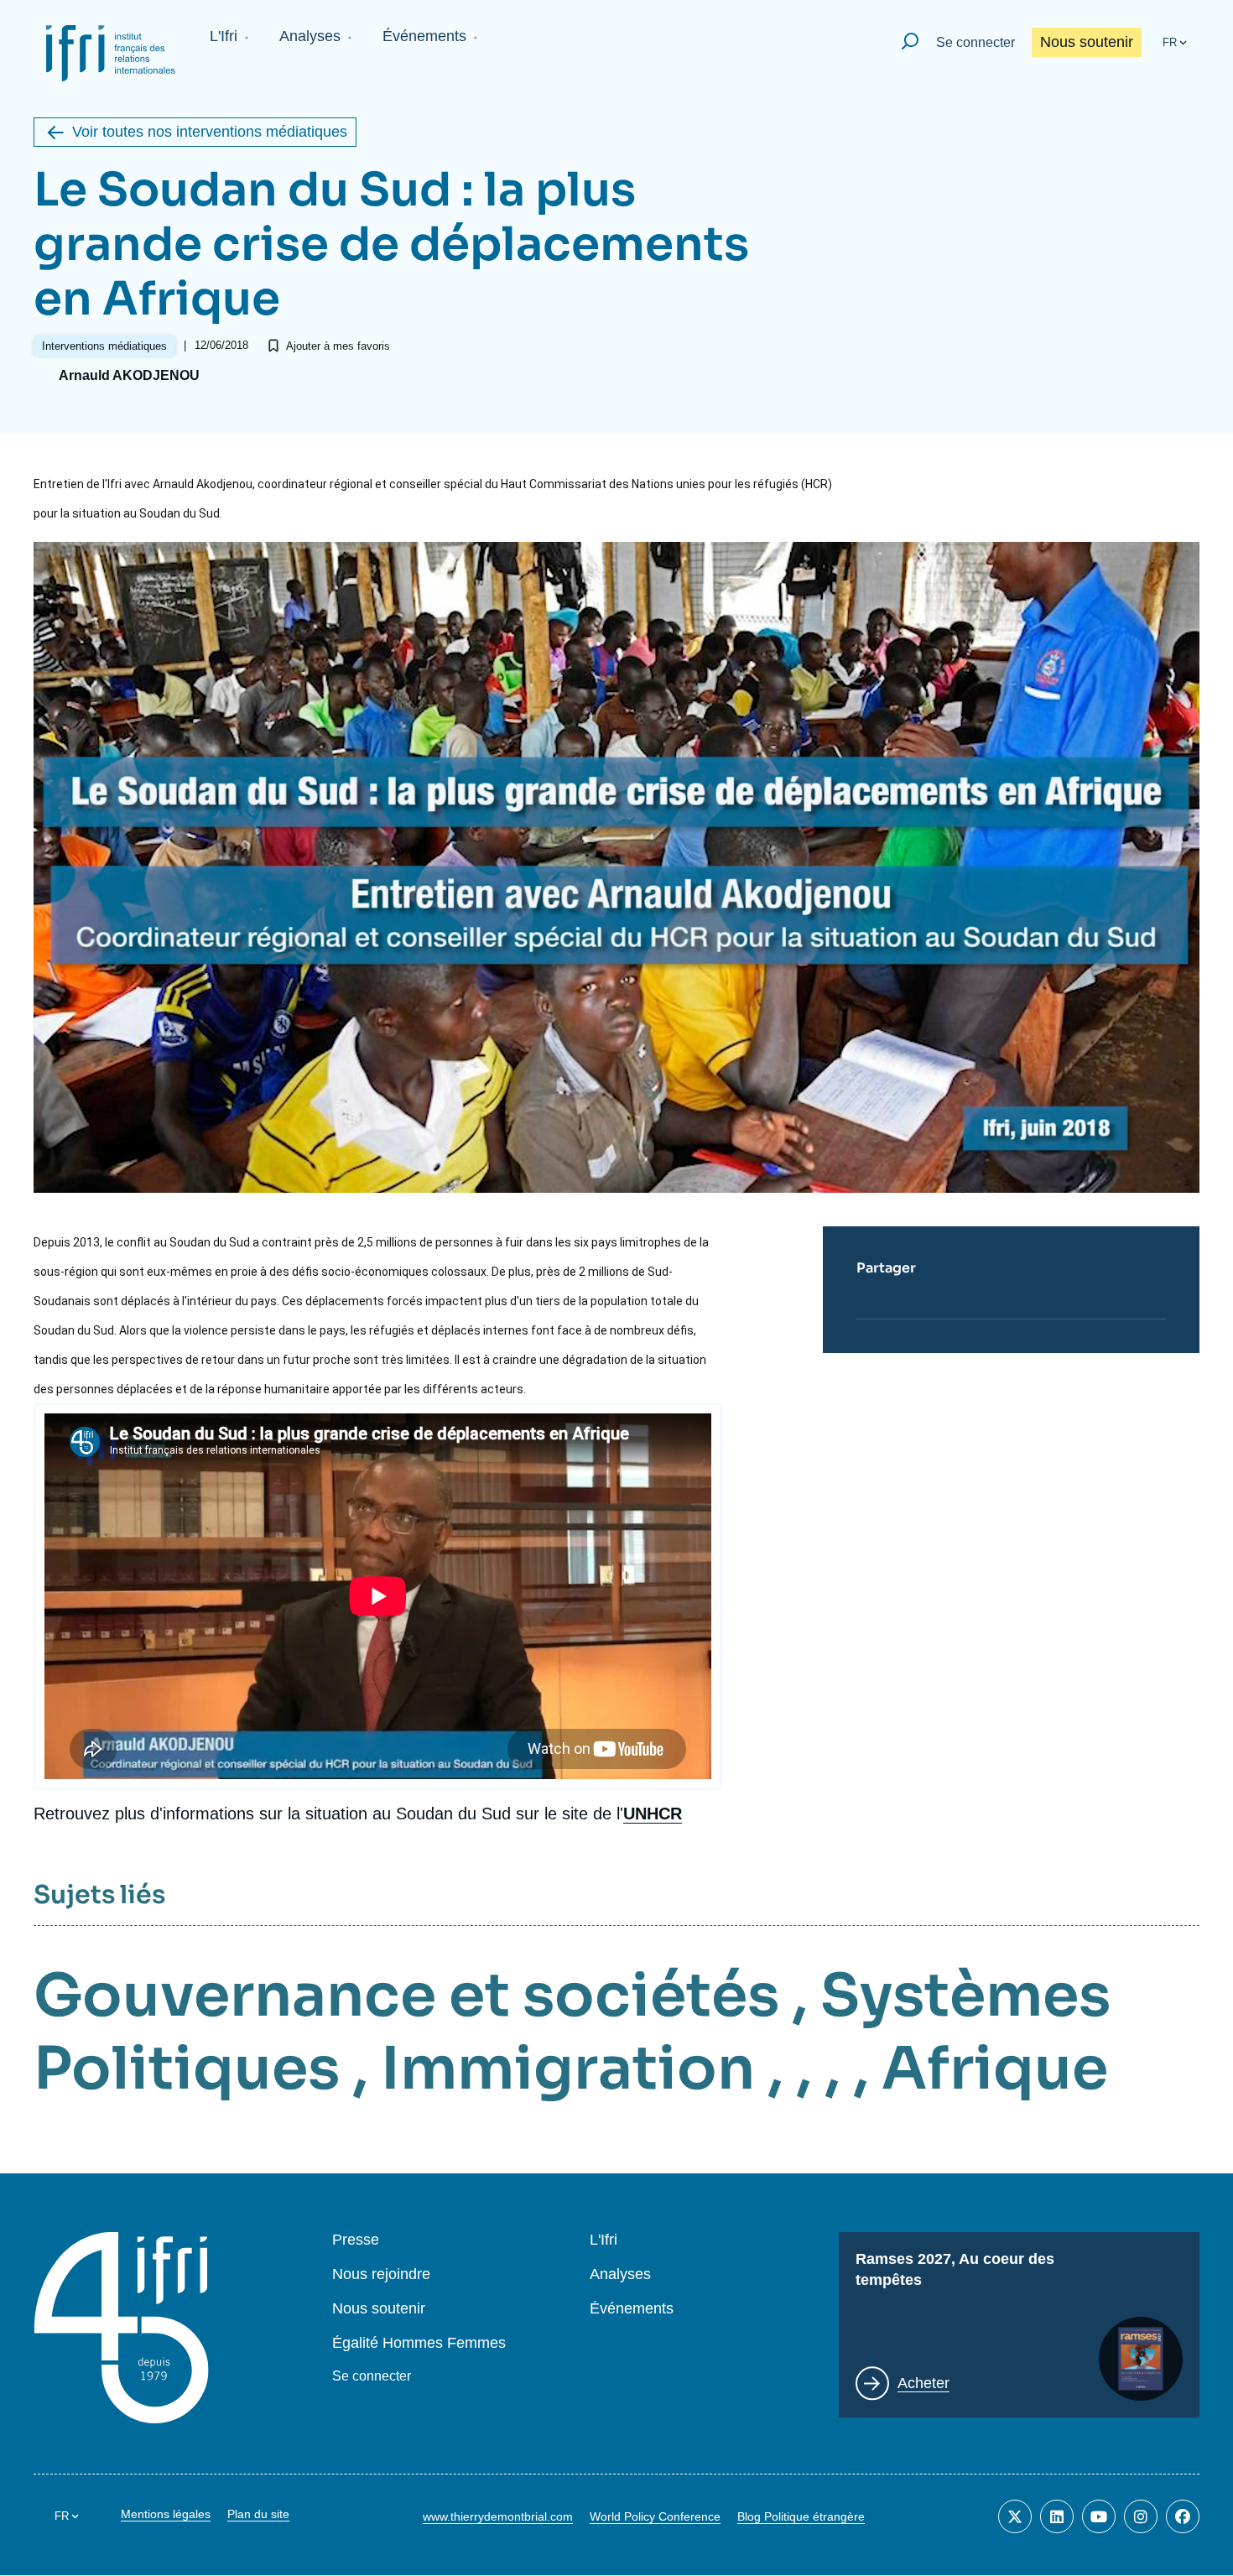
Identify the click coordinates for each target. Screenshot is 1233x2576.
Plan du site (258, 2514)
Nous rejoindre (381, 2274)
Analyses (310, 36)
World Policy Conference (655, 2516)
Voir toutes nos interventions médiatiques (210, 132)
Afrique (995, 2069)
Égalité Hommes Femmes (419, 2343)
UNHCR (653, 1814)
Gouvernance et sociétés (406, 1996)
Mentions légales (166, 2514)
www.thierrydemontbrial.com (498, 2516)
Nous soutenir (1087, 42)
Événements (424, 36)
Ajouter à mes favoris (338, 346)
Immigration (568, 2069)
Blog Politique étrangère (801, 2516)
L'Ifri (224, 36)
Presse (356, 2240)
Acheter (923, 2383)
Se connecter (975, 42)
